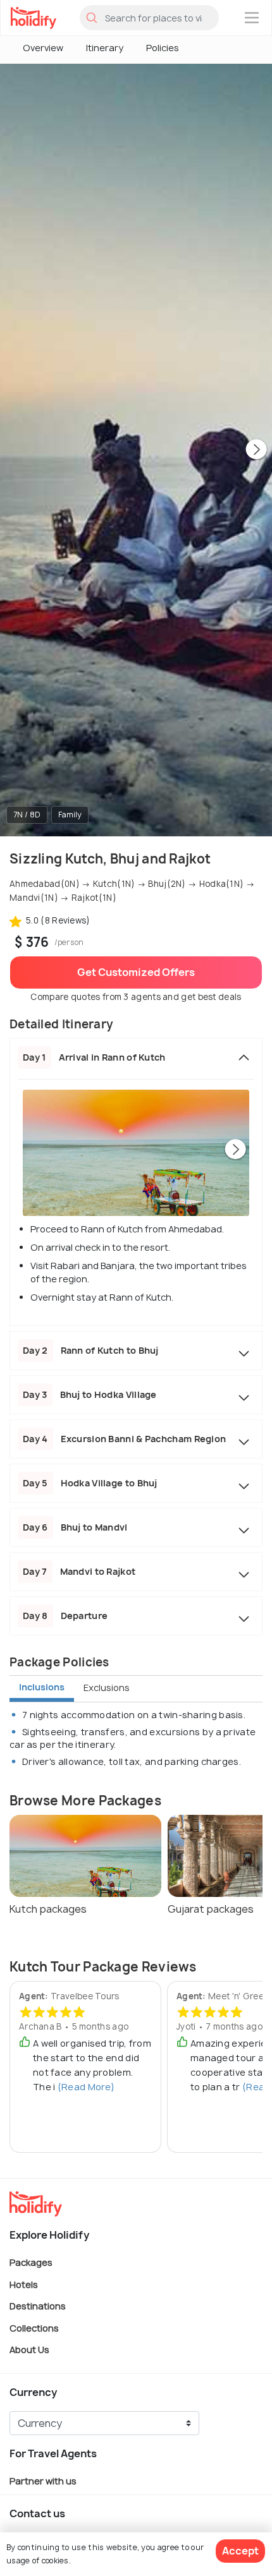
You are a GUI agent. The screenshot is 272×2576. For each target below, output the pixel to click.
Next (256, 450)
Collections (34, 2327)
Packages (31, 2262)
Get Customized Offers (136, 972)
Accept (240, 2551)
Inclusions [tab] (42, 1687)
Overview (43, 48)
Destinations (38, 2306)
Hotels (24, 2284)
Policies (163, 48)
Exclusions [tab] (107, 1688)
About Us (29, 2350)
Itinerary (105, 48)
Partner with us (43, 2481)
